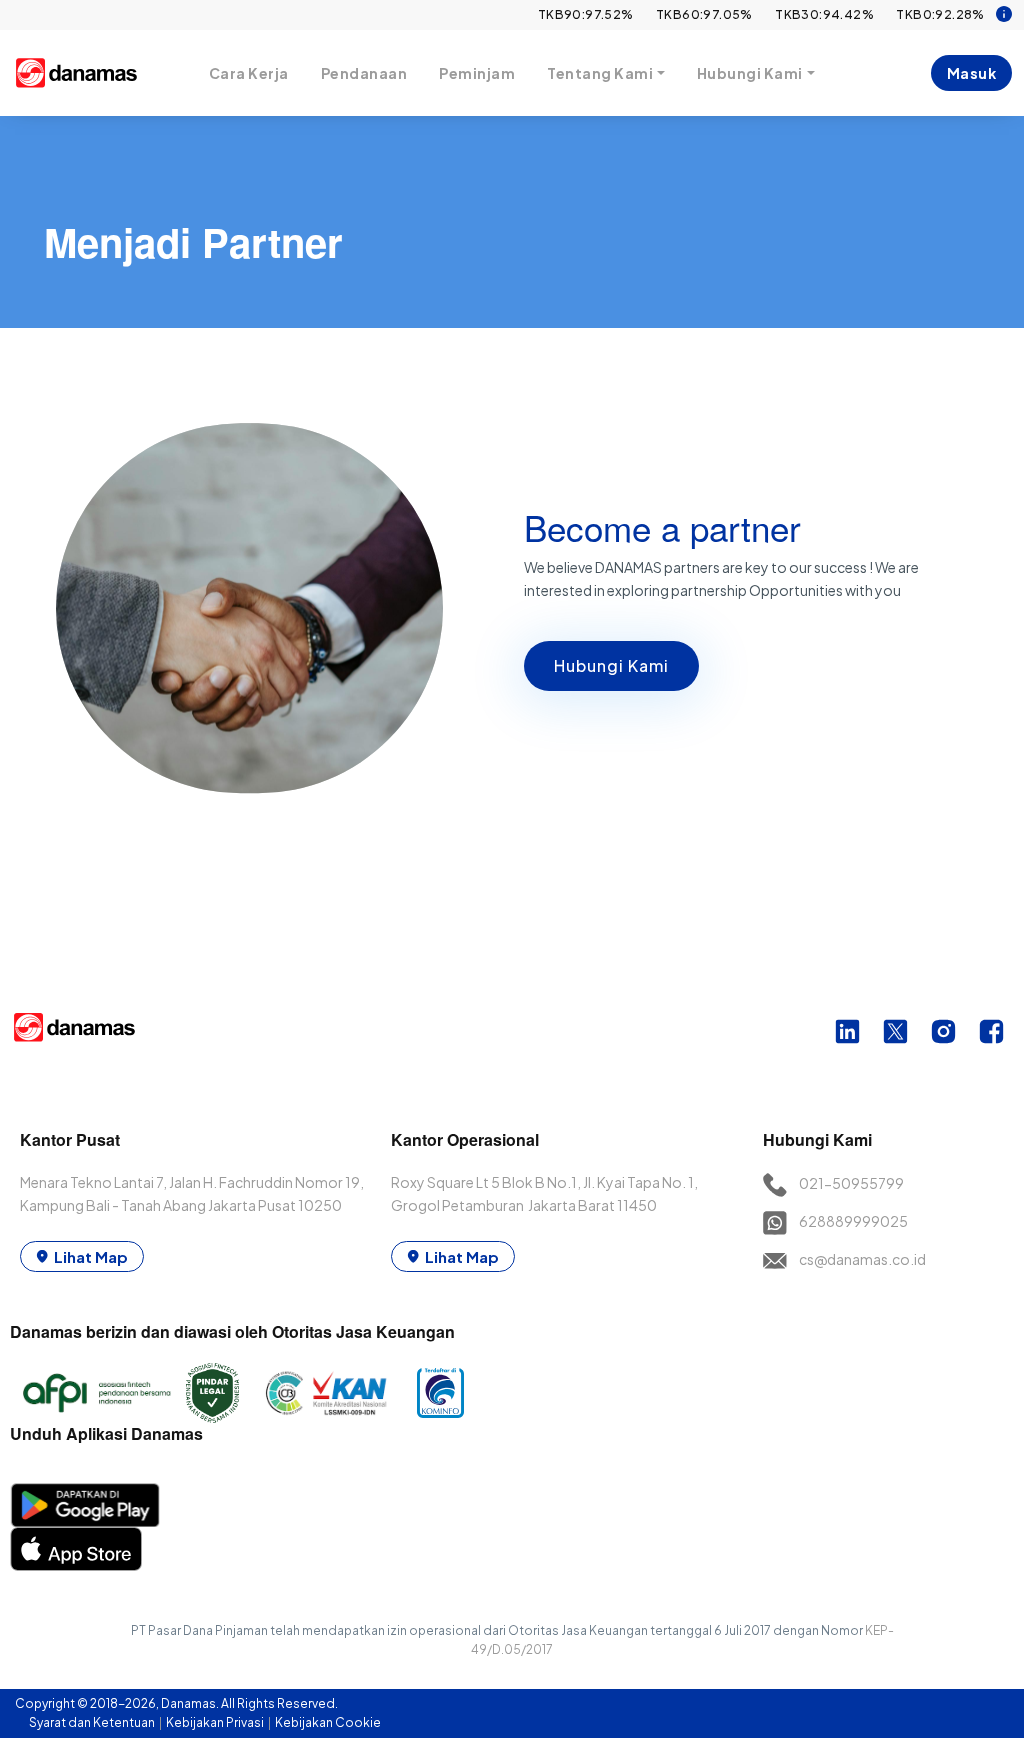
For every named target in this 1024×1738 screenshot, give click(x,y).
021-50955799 (851, 1183)
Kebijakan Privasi (216, 1722)
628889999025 (853, 1221)
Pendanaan (364, 73)
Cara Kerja (249, 73)
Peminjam (477, 73)
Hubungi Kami (611, 665)
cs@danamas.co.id (862, 1259)
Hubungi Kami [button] (750, 73)
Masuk (972, 73)
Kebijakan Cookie (328, 1722)
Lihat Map (91, 1256)
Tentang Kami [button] (600, 73)
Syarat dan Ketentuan (93, 1722)
